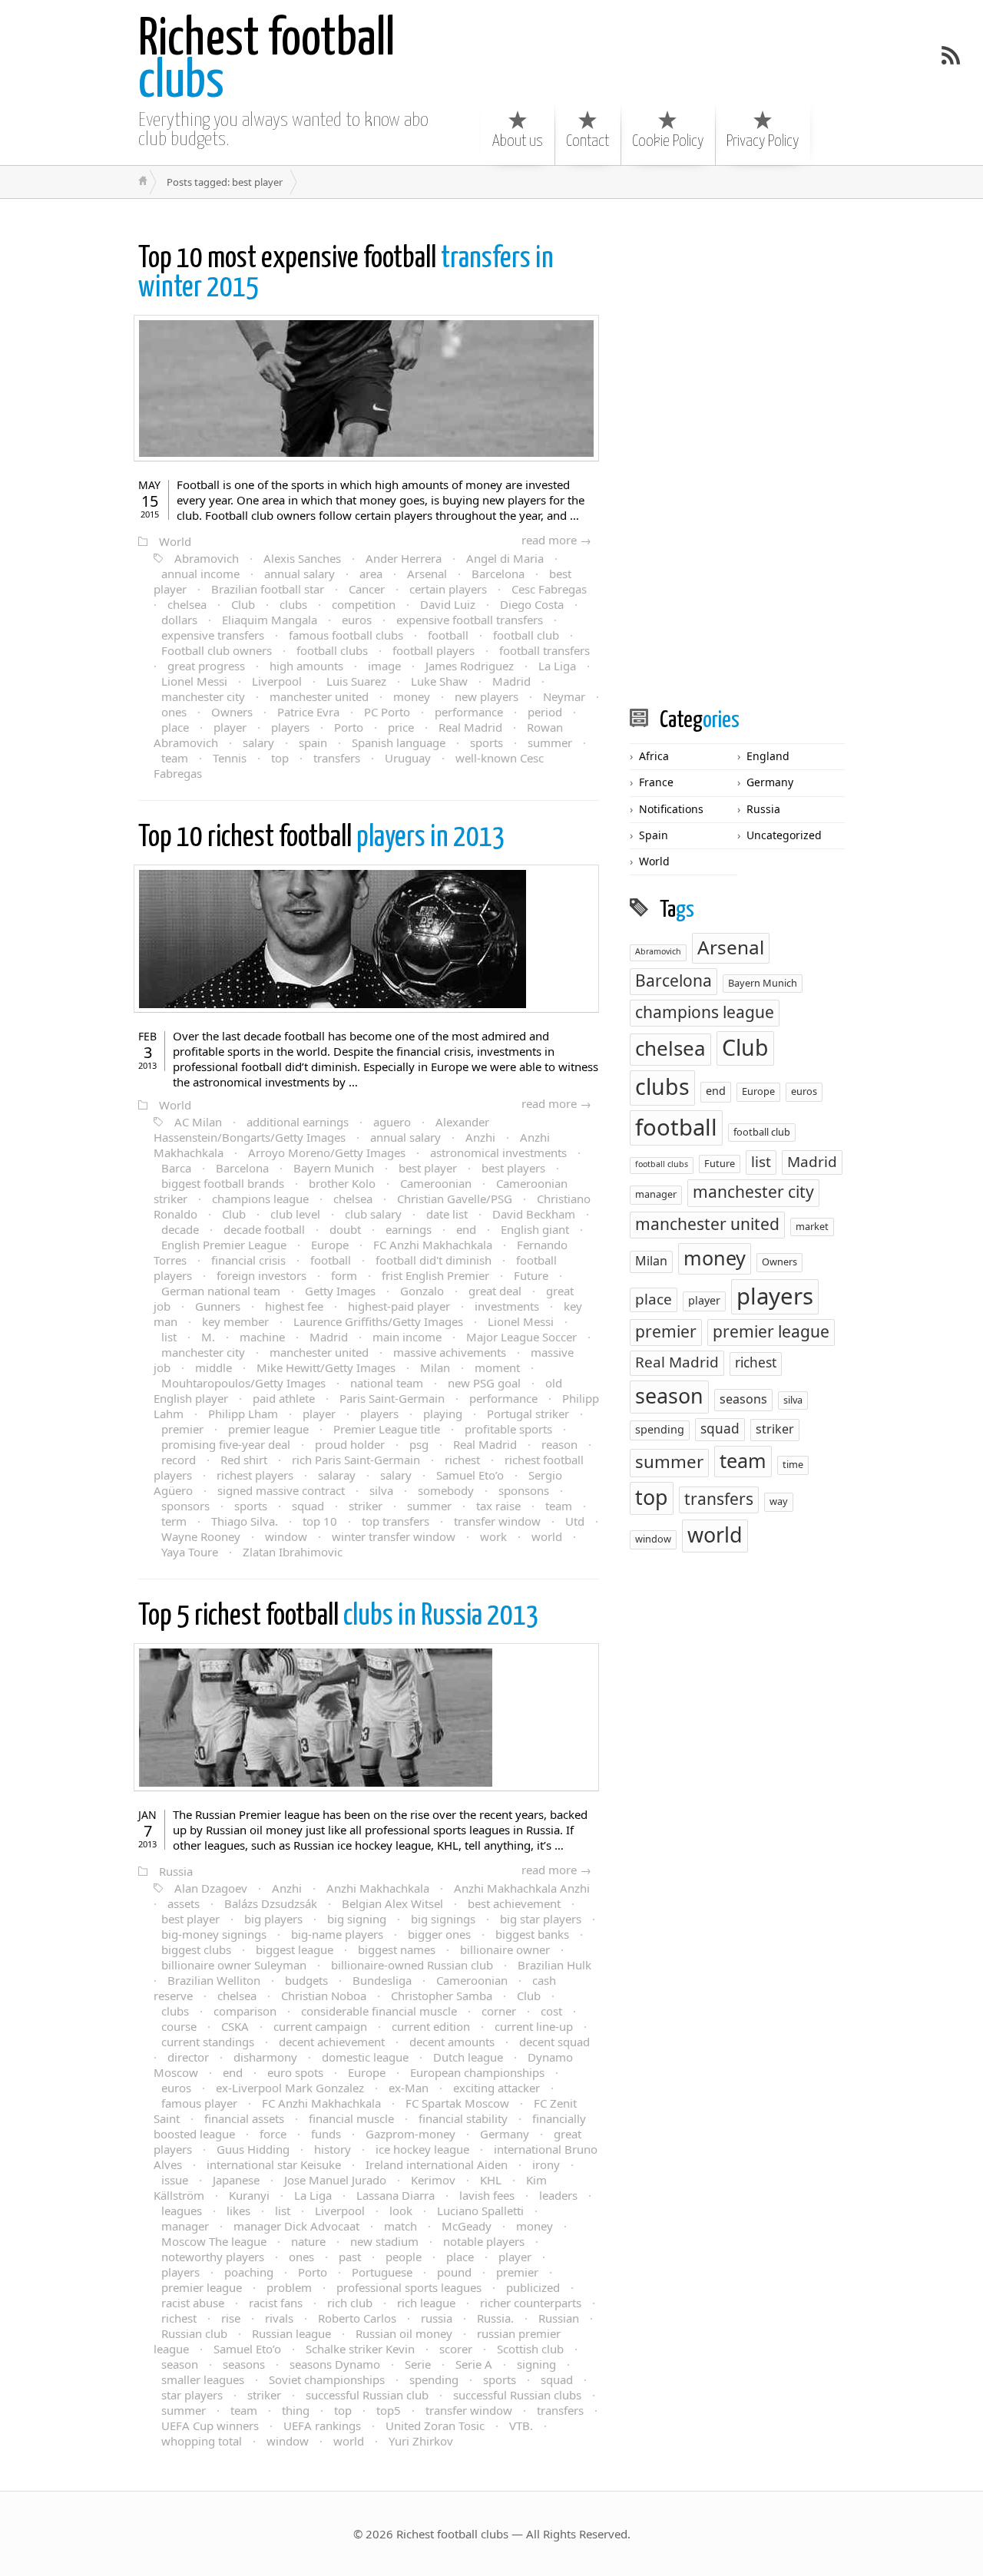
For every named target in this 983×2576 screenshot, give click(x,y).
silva (381, 1490)
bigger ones (439, 1934)
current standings (208, 2042)
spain (313, 742)
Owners (232, 712)
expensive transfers (213, 635)
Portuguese (382, 2272)
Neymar (564, 696)
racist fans (276, 2303)
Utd (575, 1521)
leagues (182, 2211)
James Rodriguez (470, 666)
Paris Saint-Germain (392, 1398)
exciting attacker (496, 2088)
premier (182, 1429)
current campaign (320, 2026)
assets (184, 1903)
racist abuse (193, 2303)
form (344, 1275)
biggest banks (532, 1934)
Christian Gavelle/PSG (455, 1199)
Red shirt (244, 1460)
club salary (373, 1214)
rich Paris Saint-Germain (356, 1460)
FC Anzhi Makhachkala (433, 1245)
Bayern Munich (334, 1168)
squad (308, 1506)
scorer (456, 2349)
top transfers (396, 1521)
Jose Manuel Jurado (335, 2180)
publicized (533, 2287)
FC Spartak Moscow (457, 2103)
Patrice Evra (308, 712)
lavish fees (487, 2195)
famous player (199, 2103)
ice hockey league (422, 2149)
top (280, 758)
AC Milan (198, 1122)
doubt (345, 1229)
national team (387, 1383)
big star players (541, 1919)
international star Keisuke (274, 2164)
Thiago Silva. (245, 1521)
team (175, 758)
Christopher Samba (442, 1996)
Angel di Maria (505, 558)
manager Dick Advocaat (296, 2226)
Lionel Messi (194, 681)
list (169, 1337)
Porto (349, 727)
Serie (418, 2364)
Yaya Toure (190, 1552)
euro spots (295, 2072)
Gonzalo (422, 1291)
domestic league (365, 2057)
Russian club (194, 2333)
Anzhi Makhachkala (378, 1888)
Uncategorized (784, 835)
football (448, 635)
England (768, 756)
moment (497, 1367)
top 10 (320, 1521)
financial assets (244, 2118)
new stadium (384, 2241)
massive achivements (450, 1352)
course (179, 2026)
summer (550, 742)
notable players (484, 2241)
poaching (249, 2272)
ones (174, 712)
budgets (306, 1980)
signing (536, 2364)
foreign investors (261, 1275)
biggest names (397, 1949)
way (779, 1501)
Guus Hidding (253, 2149)
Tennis (230, 758)
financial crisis (248, 1260)
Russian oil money (404, 2333)
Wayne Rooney (201, 1536)
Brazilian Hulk (554, 1965)
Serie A (474, 2364)
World (175, 541)
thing (296, 2410)
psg (419, 1444)
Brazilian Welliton (214, 1980)
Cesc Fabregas (549, 589)
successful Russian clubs (517, 2395)
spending (434, 2379)
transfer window (497, 1521)
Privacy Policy (763, 141)
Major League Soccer (521, 1337)
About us (518, 141)
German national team (221, 1291)
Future (531, 1275)
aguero (392, 1122)
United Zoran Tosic (435, 2426)
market (812, 1226)
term (174, 1521)
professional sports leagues (409, 2287)
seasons (244, 2364)
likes (238, 2211)
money (412, 696)
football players (434, 650)
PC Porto (387, 712)
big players (273, 1919)
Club (243, 604)
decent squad (554, 2042)
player (230, 727)
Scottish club (530, 2349)
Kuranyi (249, 2195)
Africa (654, 756)
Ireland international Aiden (437, 2164)
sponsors (185, 1506)
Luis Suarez (356, 681)
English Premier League (224, 1245)
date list (447, 1214)
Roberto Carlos (357, 2318)
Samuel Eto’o (470, 1475)
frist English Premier (435, 1275)
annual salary (300, 574)
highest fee (294, 1306)
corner (499, 2011)
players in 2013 (322, 838)
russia (437, 2318)
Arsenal (427, 574)
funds (326, 2134)
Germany (505, 2134)
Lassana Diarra (396, 2195)
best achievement (514, 1903)
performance (469, 712)
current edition (431, 2026)
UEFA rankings (322, 2426)
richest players (255, 1475)
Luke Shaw (439, 681)
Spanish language (399, 742)
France (656, 782)
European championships (477, 2072)
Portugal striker (528, 1414)
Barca (176, 1168)
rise (231, 2318)
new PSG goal (484, 1383)
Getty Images (340, 1291)
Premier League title (387, 1429)
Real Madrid (470, 727)
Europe (330, 1245)
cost (551, 2011)
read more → (556, 540)
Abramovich (207, 558)
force (273, 2134)
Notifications (671, 809)
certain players (448, 589)
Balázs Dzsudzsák (271, 1903)
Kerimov (433, 2180)
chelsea (187, 604)
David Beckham (534, 1214)
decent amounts (452, 2042)
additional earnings (298, 1122)
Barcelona (498, 574)
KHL (491, 2180)
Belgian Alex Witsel (392, 1903)
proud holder (350, 1444)
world (547, 1536)
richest (462, 1460)
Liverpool (277, 681)
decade (180, 1229)
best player (428, 1168)
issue (175, 2180)
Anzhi (480, 1137)
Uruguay (408, 758)
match (400, 2226)
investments (507, 1306)
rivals (279, 2318)
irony (546, 2164)
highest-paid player (399, 1306)
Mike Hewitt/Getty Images (326, 1367)
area (371, 574)
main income (407, 1337)
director (188, 2057)
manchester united (319, 696)
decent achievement (332, 2042)
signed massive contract (281, 1490)
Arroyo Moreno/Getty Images (327, 1152)
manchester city (203, 696)
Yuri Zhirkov (421, 2441)
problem (289, 2287)
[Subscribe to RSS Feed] (951, 55)
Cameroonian (436, 1183)
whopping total (202, 2441)
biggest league (295, 1949)
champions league (260, 1199)
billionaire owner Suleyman (234, 1965)
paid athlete (284, 1398)
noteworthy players (213, 2257)
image (384, 666)
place (175, 727)
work (493, 1536)
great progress (206, 666)
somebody (446, 1490)
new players (487, 696)
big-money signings (214, 1934)
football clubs (332, 650)
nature (308, 2241)
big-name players (337, 1934)
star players (192, 2395)
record (179, 1460)
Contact (587, 141)
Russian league (291, 2333)
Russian (559, 2318)
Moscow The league (214, 2241)
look (401, 2211)
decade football (264, 1229)
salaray (337, 1475)
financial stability (463, 2118)
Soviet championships (327, 2379)
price (401, 727)
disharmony (265, 2057)
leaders (558, 2195)
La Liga (557, 666)
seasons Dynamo (335, 2364)
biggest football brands (223, 1183)
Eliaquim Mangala (270, 620)
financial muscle (351, 2118)
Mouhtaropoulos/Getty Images (243, 1383)
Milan (435, 1367)
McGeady (467, 2226)
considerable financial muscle (379, 2011)
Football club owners (217, 650)
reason (559, 1444)
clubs (266, 61)
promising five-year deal (226, 1444)
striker (366, 1506)
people (404, 2257)
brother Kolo (342, 1183)
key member (235, 1321)
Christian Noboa (324, 1996)
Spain (654, 835)
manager (185, 2226)
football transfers (544, 650)
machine (262, 1337)
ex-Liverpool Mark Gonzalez (290, 2088)
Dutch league (468, 2057)
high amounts (306, 666)
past (350, 2257)
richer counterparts (531, 2303)
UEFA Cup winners (210, 2426)
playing (443, 1414)
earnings (409, 1229)
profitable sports (508, 1429)
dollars (179, 620)
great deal (495, 1291)
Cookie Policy (668, 141)
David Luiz (448, 604)
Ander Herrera (404, 558)
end (466, 1229)
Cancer (367, 589)
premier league (268, 1429)
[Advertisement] (745, 452)
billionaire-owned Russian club (412, 1965)
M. (208, 1337)
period (545, 712)
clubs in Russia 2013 (339, 1617)
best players (513, 1168)
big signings (443, 1919)
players (290, 727)
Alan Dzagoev (211, 1888)
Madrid (511, 681)
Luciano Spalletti (480, 2211)
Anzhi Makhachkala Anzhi (522, 1888)
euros (357, 620)
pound (454, 2272)
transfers (337, 758)
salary (258, 742)
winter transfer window (394, 1536)
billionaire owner (505, 1949)
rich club (350, 2303)
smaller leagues (203, 2379)
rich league (426, 2303)
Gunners (218, 1306)
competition (364, 604)
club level (295, 1214)
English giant (535, 1229)
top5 (389, 2410)
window (286, 1536)
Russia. (495, 2318)
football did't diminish (434, 1260)
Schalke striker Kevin (360, 2349)
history (333, 2149)
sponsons (524, 1490)
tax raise (498, 1506)
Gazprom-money (410, 2134)
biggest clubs (196, 1949)
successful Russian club (367, 2395)
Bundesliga (382, 1980)
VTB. (521, 2426)
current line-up (534, 2026)
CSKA (235, 2026)
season (180, 2364)
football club (526, 635)
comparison (245, 2011)
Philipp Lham (243, 1414)
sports (487, 742)
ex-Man (409, 2088)
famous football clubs (346, 635)
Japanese (236, 2180)
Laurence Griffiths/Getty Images (378, 1321)
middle (213, 1367)
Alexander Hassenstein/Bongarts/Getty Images (321, 1129)
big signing (357, 1919)
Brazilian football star (268, 589)
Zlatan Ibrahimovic (293, 1552)
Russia (176, 1871)
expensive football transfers (470, 620)
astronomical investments (498, 1152)
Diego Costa (532, 604)
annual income (200, 574)
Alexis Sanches (302, 558)
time (793, 1464)
